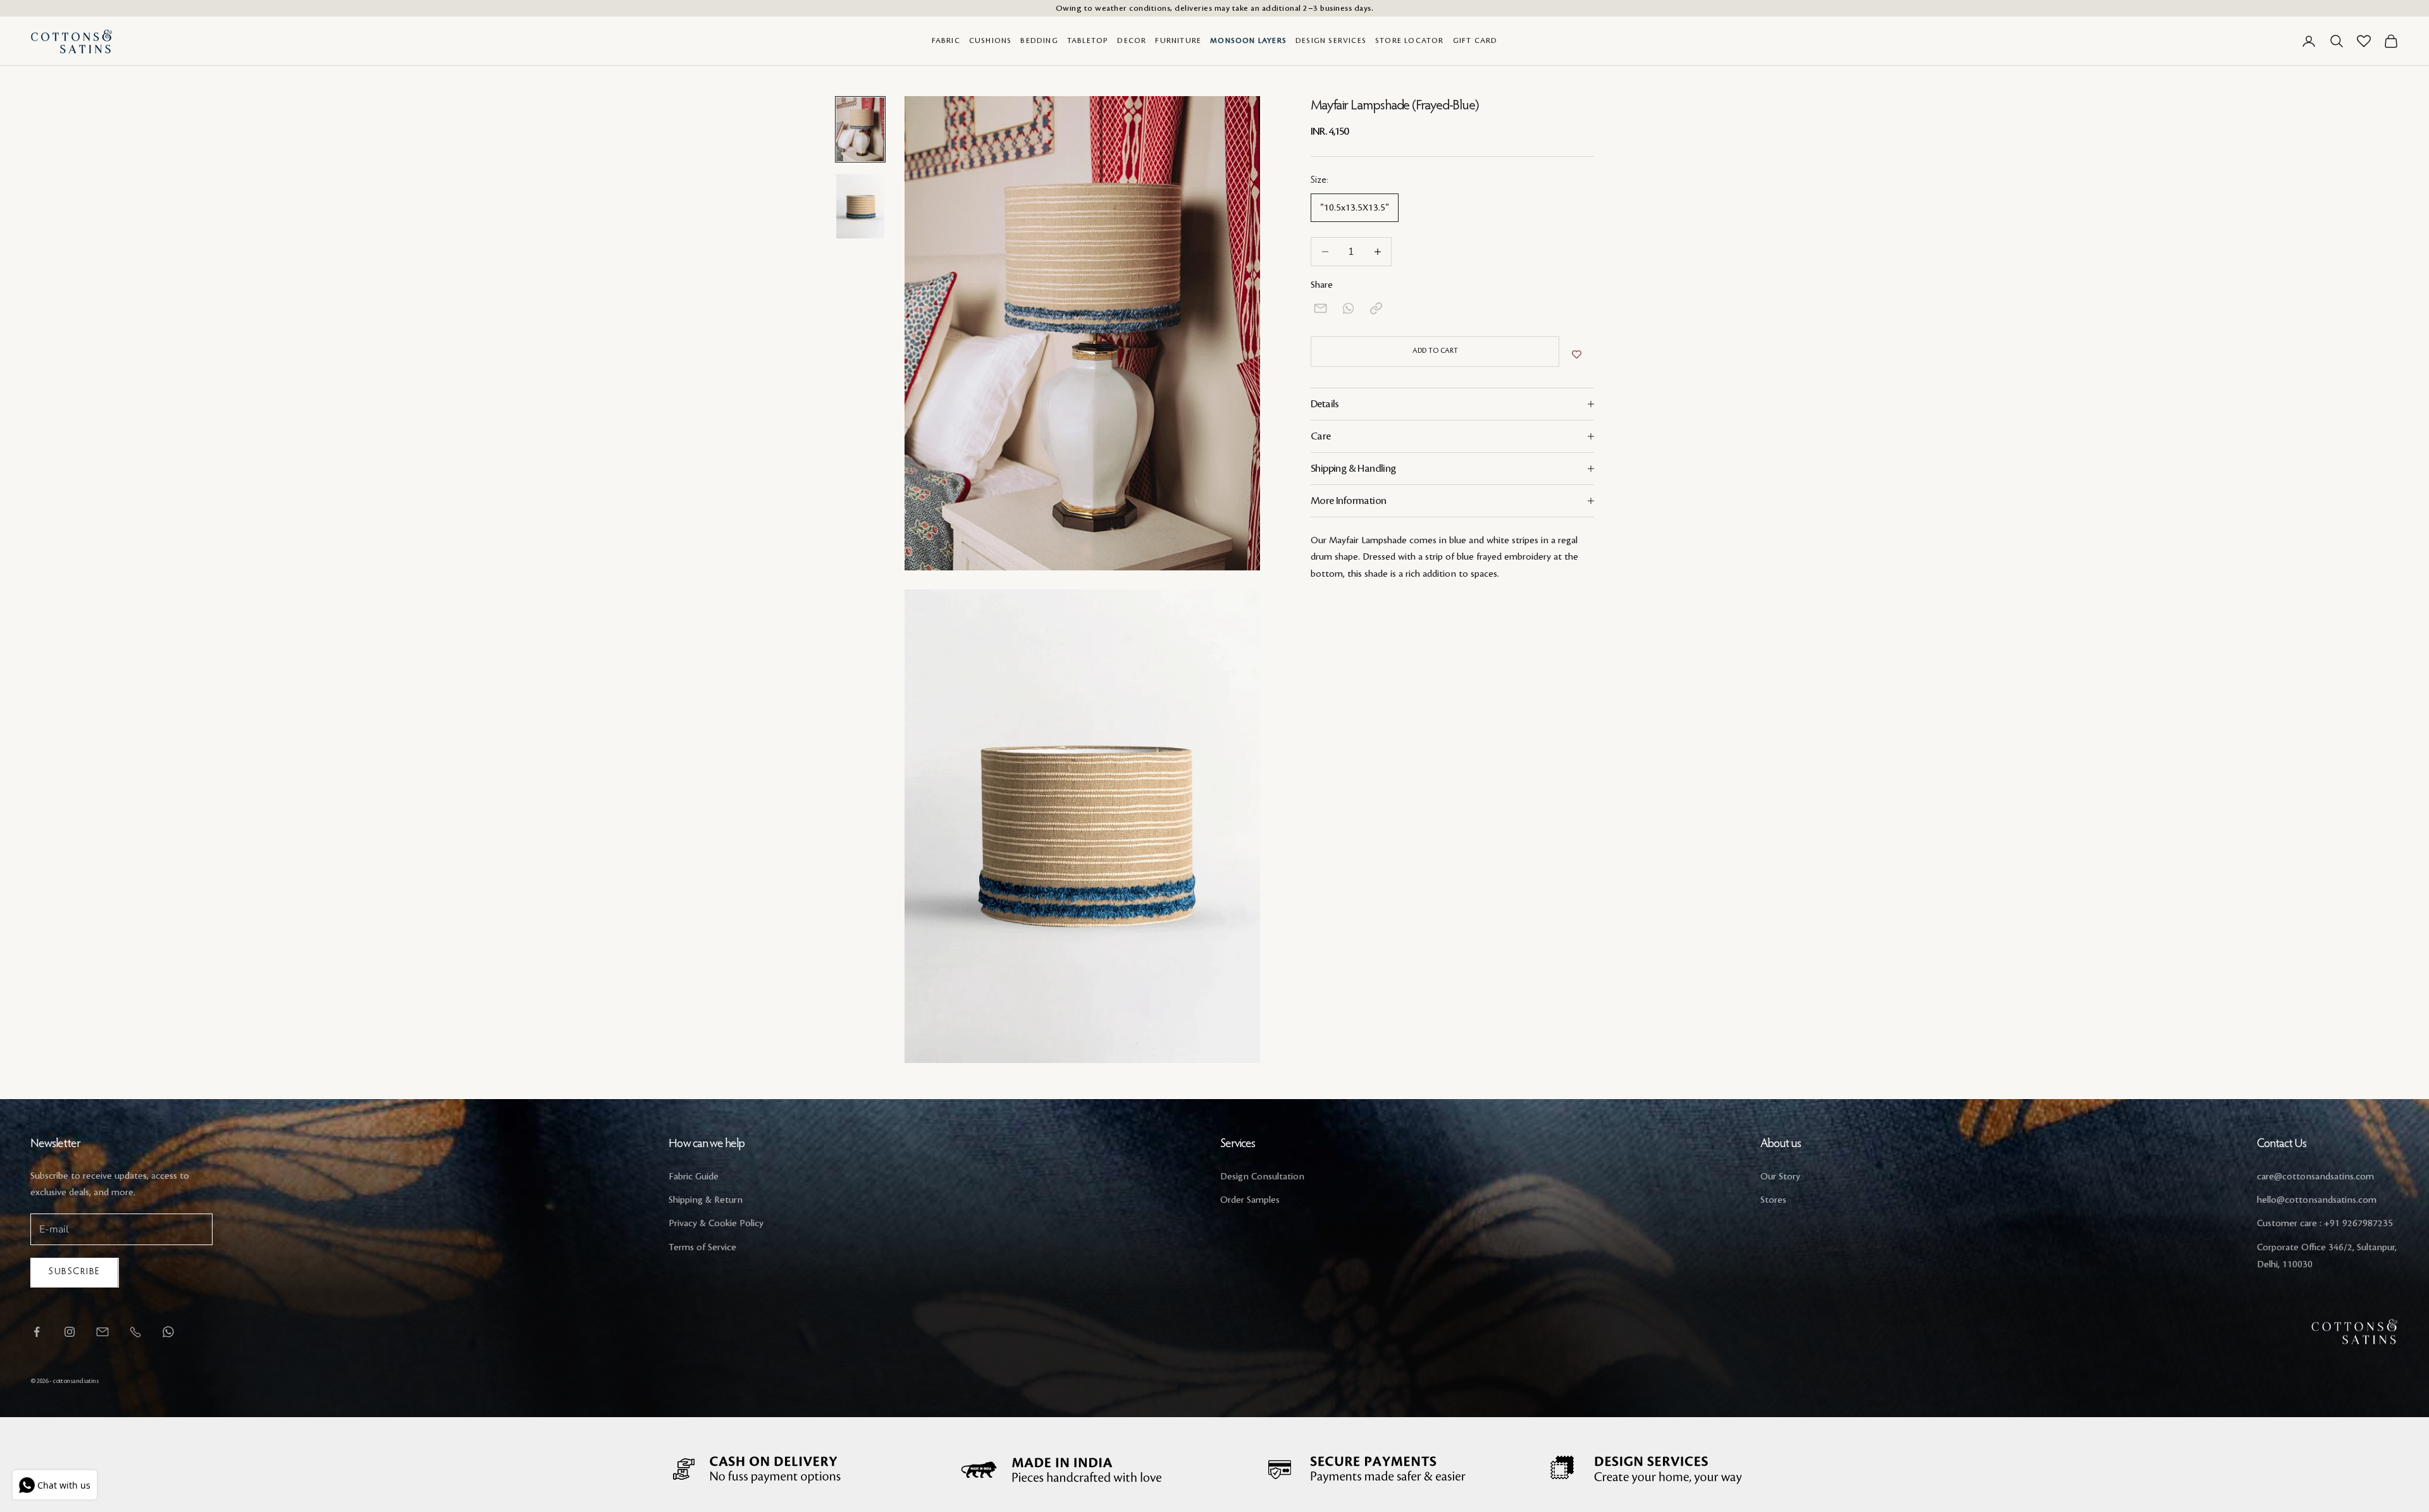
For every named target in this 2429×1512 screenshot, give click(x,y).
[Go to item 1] (860, 129)
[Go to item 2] (860, 206)
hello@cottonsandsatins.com (2317, 1200)
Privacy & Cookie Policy (716, 1224)
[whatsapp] (1348, 308)
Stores (1773, 1200)
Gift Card (1475, 41)
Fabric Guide (694, 1177)
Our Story (1780, 1177)
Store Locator (1410, 41)
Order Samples (1250, 1200)
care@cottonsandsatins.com (2315, 1177)
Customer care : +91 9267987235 (2325, 1224)
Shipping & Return (706, 1200)
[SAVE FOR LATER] (1577, 355)
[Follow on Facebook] (37, 1332)
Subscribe (75, 1272)
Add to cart (1435, 351)
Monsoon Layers (1248, 41)
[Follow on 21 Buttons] (102, 1332)
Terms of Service (702, 1248)
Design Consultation (1262, 1177)
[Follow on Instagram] (70, 1332)
